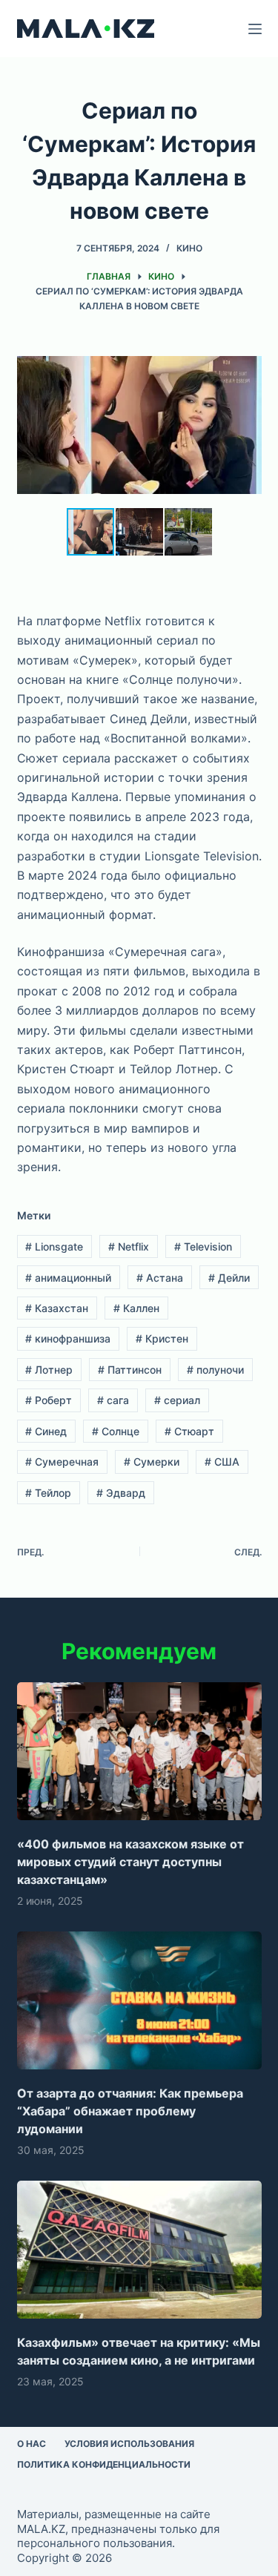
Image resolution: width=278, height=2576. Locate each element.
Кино (189, 248)
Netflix (129, 1246)
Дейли (229, 1278)
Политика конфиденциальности (104, 2464)
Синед (46, 1431)
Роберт (49, 1400)
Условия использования (129, 2444)
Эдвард (121, 1493)
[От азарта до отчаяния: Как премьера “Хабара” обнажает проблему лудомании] (139, 2000)
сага (113, 1400)
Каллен (136, 1308)
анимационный (68, 1278)
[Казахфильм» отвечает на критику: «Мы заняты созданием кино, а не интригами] (139, 2250)
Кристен (162, 1338)
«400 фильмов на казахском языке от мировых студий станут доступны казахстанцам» (130, 1862)
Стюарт (189, 1431)
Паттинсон (130, 1370)
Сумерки (152, 1462)
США (222, 1462)
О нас (32, 2444)
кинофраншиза (68, 1338)
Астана (160, 1278)
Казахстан (57, 1308)
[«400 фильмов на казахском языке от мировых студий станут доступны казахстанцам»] (139, 1751)
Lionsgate (54, 1246)
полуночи (215, 1370)
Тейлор (48, 1493)
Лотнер (49, 1370)
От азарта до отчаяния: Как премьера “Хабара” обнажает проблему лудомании (130, 2111)
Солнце (116, 1431)
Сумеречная (62, 1462)
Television (203, 1246)
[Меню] (255, 29)
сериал (177, 1400)
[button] (248, 357)
